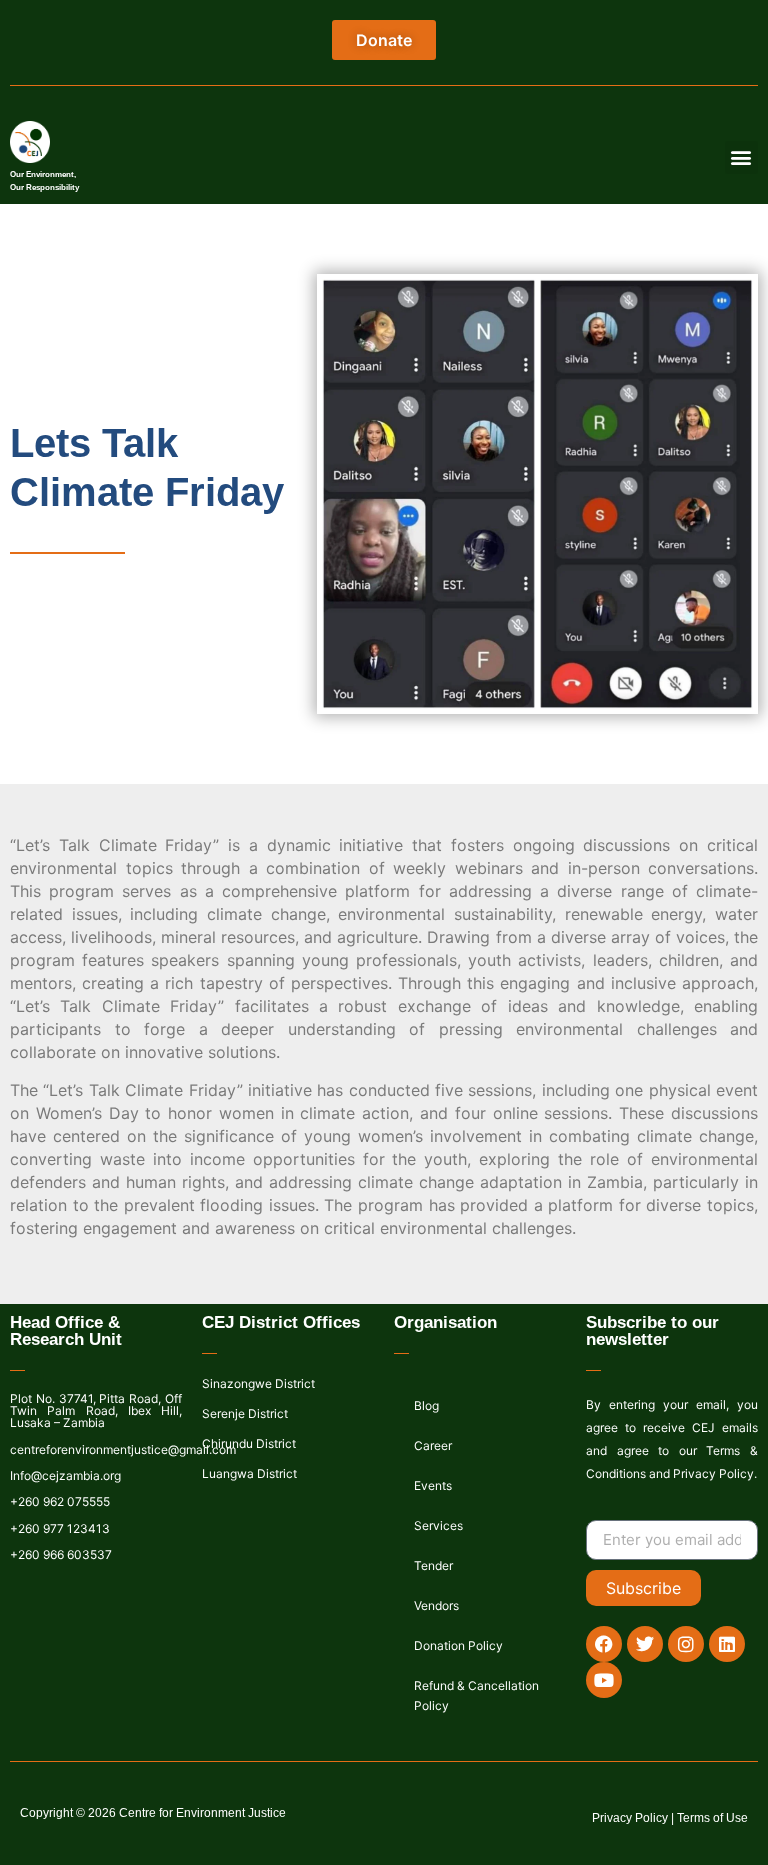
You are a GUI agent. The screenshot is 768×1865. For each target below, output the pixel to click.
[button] (741, 157)
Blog (426, 1405)
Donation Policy (458, 1645)
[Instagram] (686, 1644)
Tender (433, 1565)
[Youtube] (604, 1680)
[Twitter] (645, 1644)
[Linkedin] (727, 1644)
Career (433, 1445)
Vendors (436, 1605)
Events (433, 1485)
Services (438, 1525)
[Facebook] (604, 1644)
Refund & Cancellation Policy (476, 1695)
